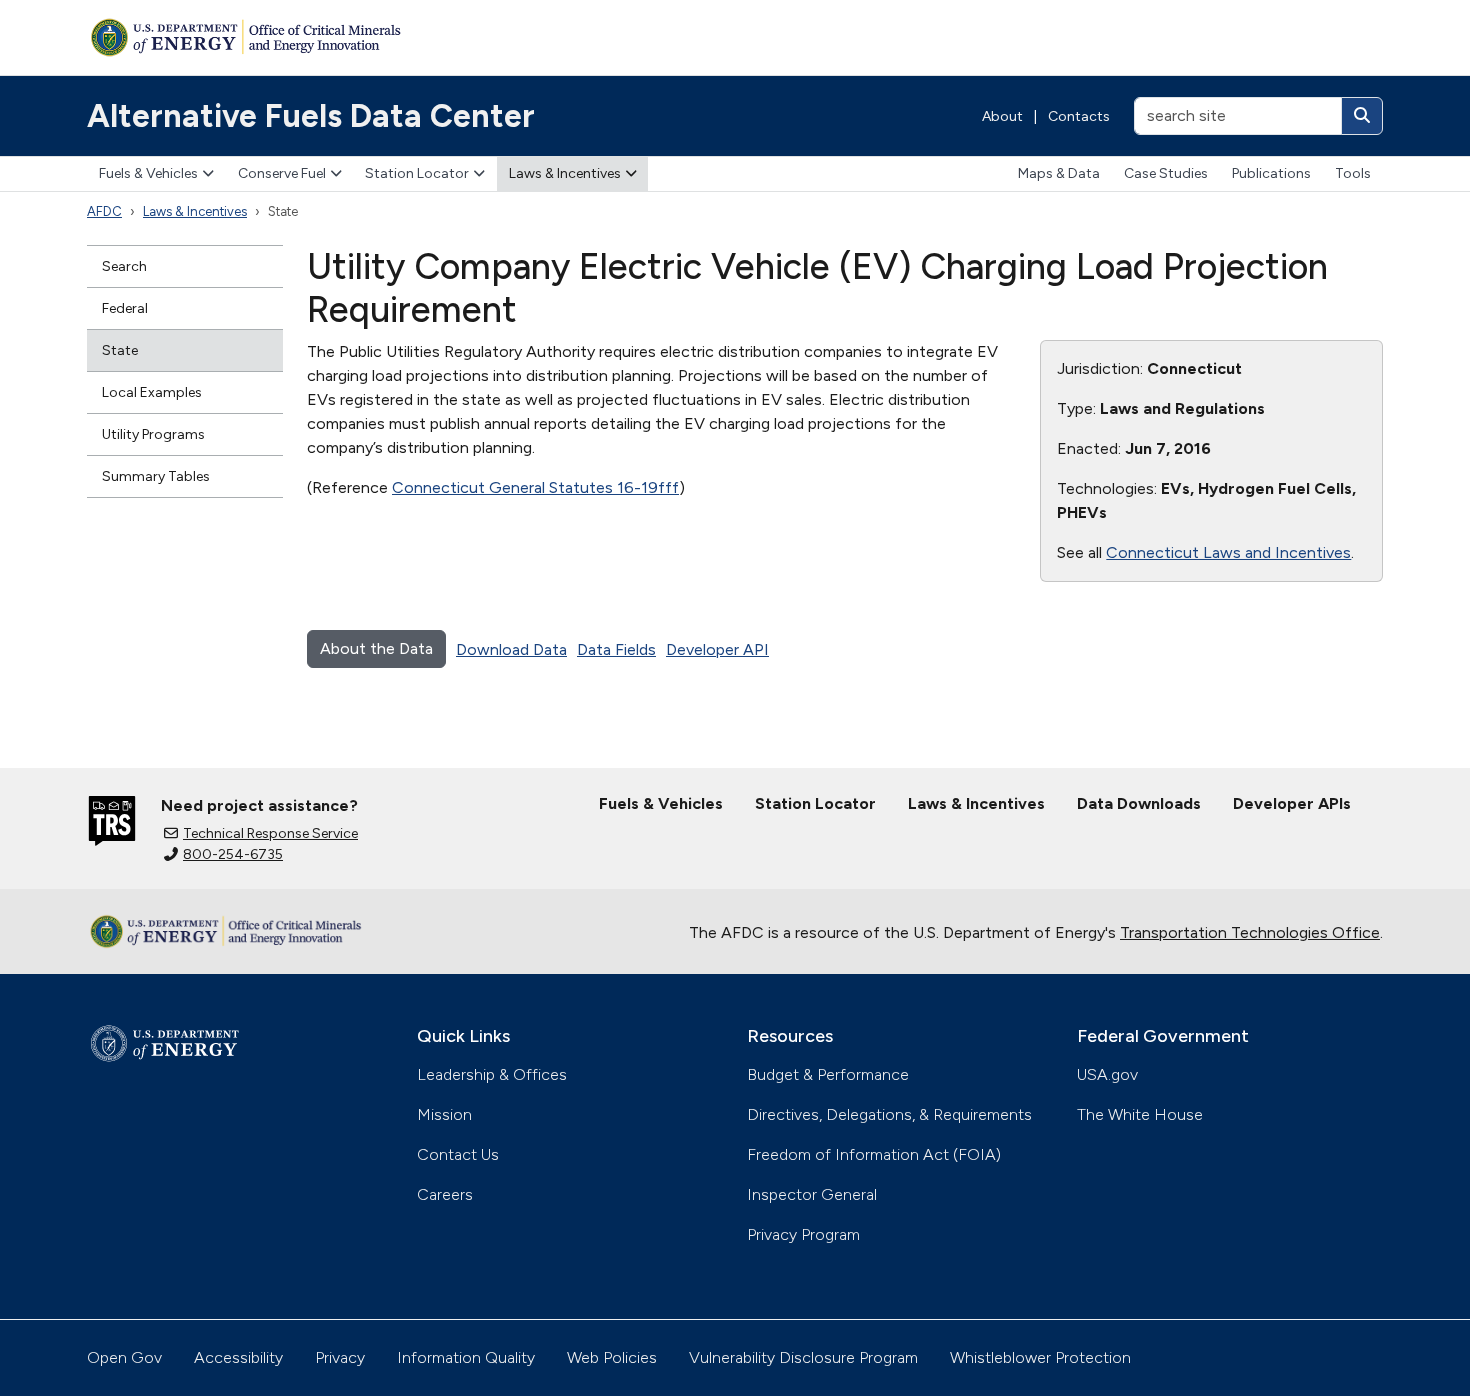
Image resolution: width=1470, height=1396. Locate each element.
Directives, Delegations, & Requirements (889, 1114)
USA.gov (1107, 1074)
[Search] (1362, 116)
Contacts (1079, 116)
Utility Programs (153, 434)
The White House (1140, 1114)
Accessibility (238, 1357)
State (120, 350)
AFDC (104, 211)
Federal (125, 308)
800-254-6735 (233, 854)
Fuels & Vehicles (148, 173)
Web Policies (612, 1357)
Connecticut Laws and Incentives (1228, 552)
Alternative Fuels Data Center (311, 116)
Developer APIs (1292, 803)
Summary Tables (156, 476)
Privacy (340, 1357)
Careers (445, 1194)
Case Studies (1166, 173)
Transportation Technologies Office (1250, 932)
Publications (1271, 173)
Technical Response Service (270, 833)
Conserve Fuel (282, 173)
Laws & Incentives (565, 173)
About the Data (376, 648)
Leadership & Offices (492, 1074)
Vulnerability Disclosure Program (803, 1357)
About (1002, 116)
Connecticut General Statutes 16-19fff (535, 487)
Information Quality (466, 1357)
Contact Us (458, 1154)
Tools (1353, 173)
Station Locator (417, 173)
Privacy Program (803, 1234)
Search (124, 266)
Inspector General (812, 1194)
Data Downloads (1139, 803)
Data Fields (616, 649)
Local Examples (152, 392)
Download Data (511, 649)
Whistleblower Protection (1040, 1357)
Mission (444, 1114)
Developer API (717, 649)
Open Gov (124, 1357)
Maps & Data (1059, 173)
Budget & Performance (828, 1074)
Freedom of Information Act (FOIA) (874, 1154)
